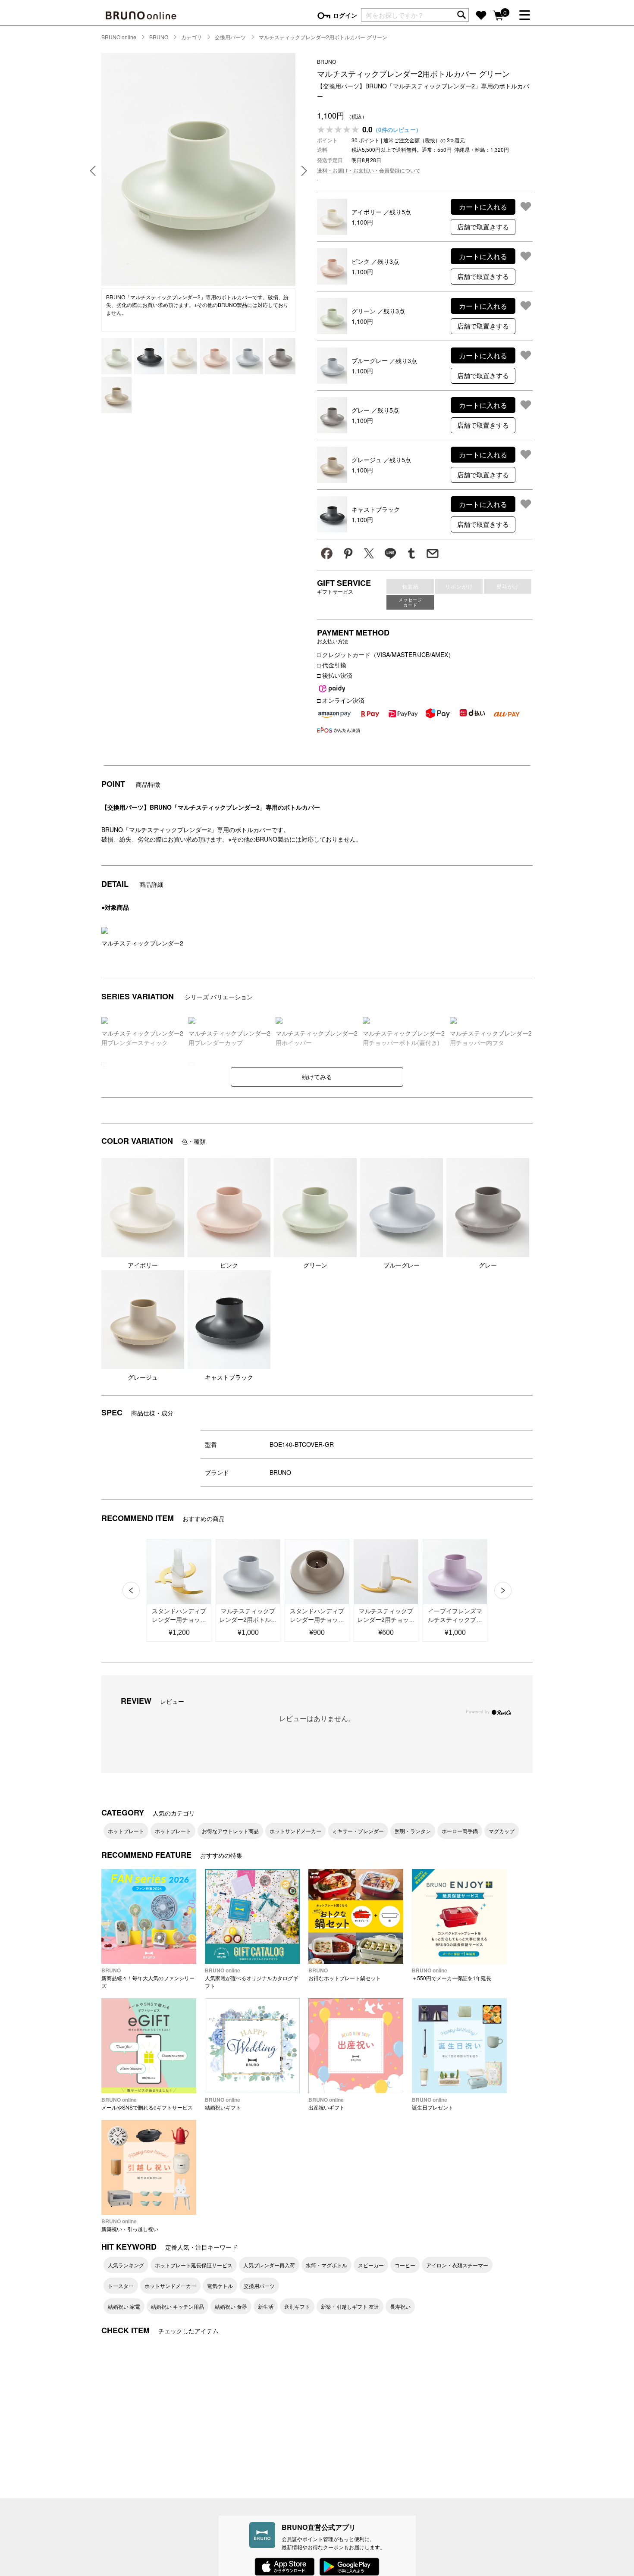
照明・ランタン (413, 1831)
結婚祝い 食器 (231, 2306)
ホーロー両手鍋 (460, 1831)
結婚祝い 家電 (124, 2306)
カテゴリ (191, 37)
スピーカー (371, 2265)
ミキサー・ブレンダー (358, 1831)
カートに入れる (483, 207)
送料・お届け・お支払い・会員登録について (369, 170)
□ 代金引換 (332, 665)
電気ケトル (220, 2286)
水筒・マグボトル (326, 2265)
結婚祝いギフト (223, 2103)
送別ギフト (297, 2306)
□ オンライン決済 (341, 700)
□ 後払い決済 (335, 675)
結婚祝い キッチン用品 (177, 2306)
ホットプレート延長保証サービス (194, 2265)
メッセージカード (410, 602)
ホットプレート (126, 1831)
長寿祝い (400, 2306)
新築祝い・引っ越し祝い (130, 2225)
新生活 (266, 2306)
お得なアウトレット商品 (230, 1831)
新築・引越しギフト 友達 (350, 2306)
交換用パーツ (230, 37)
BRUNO (159, 37)
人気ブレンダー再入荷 (269, 2265)
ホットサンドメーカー (295, 1831)
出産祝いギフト (326, 2103)
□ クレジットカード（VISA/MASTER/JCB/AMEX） (386, 654)
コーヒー (405, 2265)
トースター (121, 2286)
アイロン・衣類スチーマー (457, 2265)
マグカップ (502, 1831)
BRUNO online (119, 37)
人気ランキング (126, 2265)
